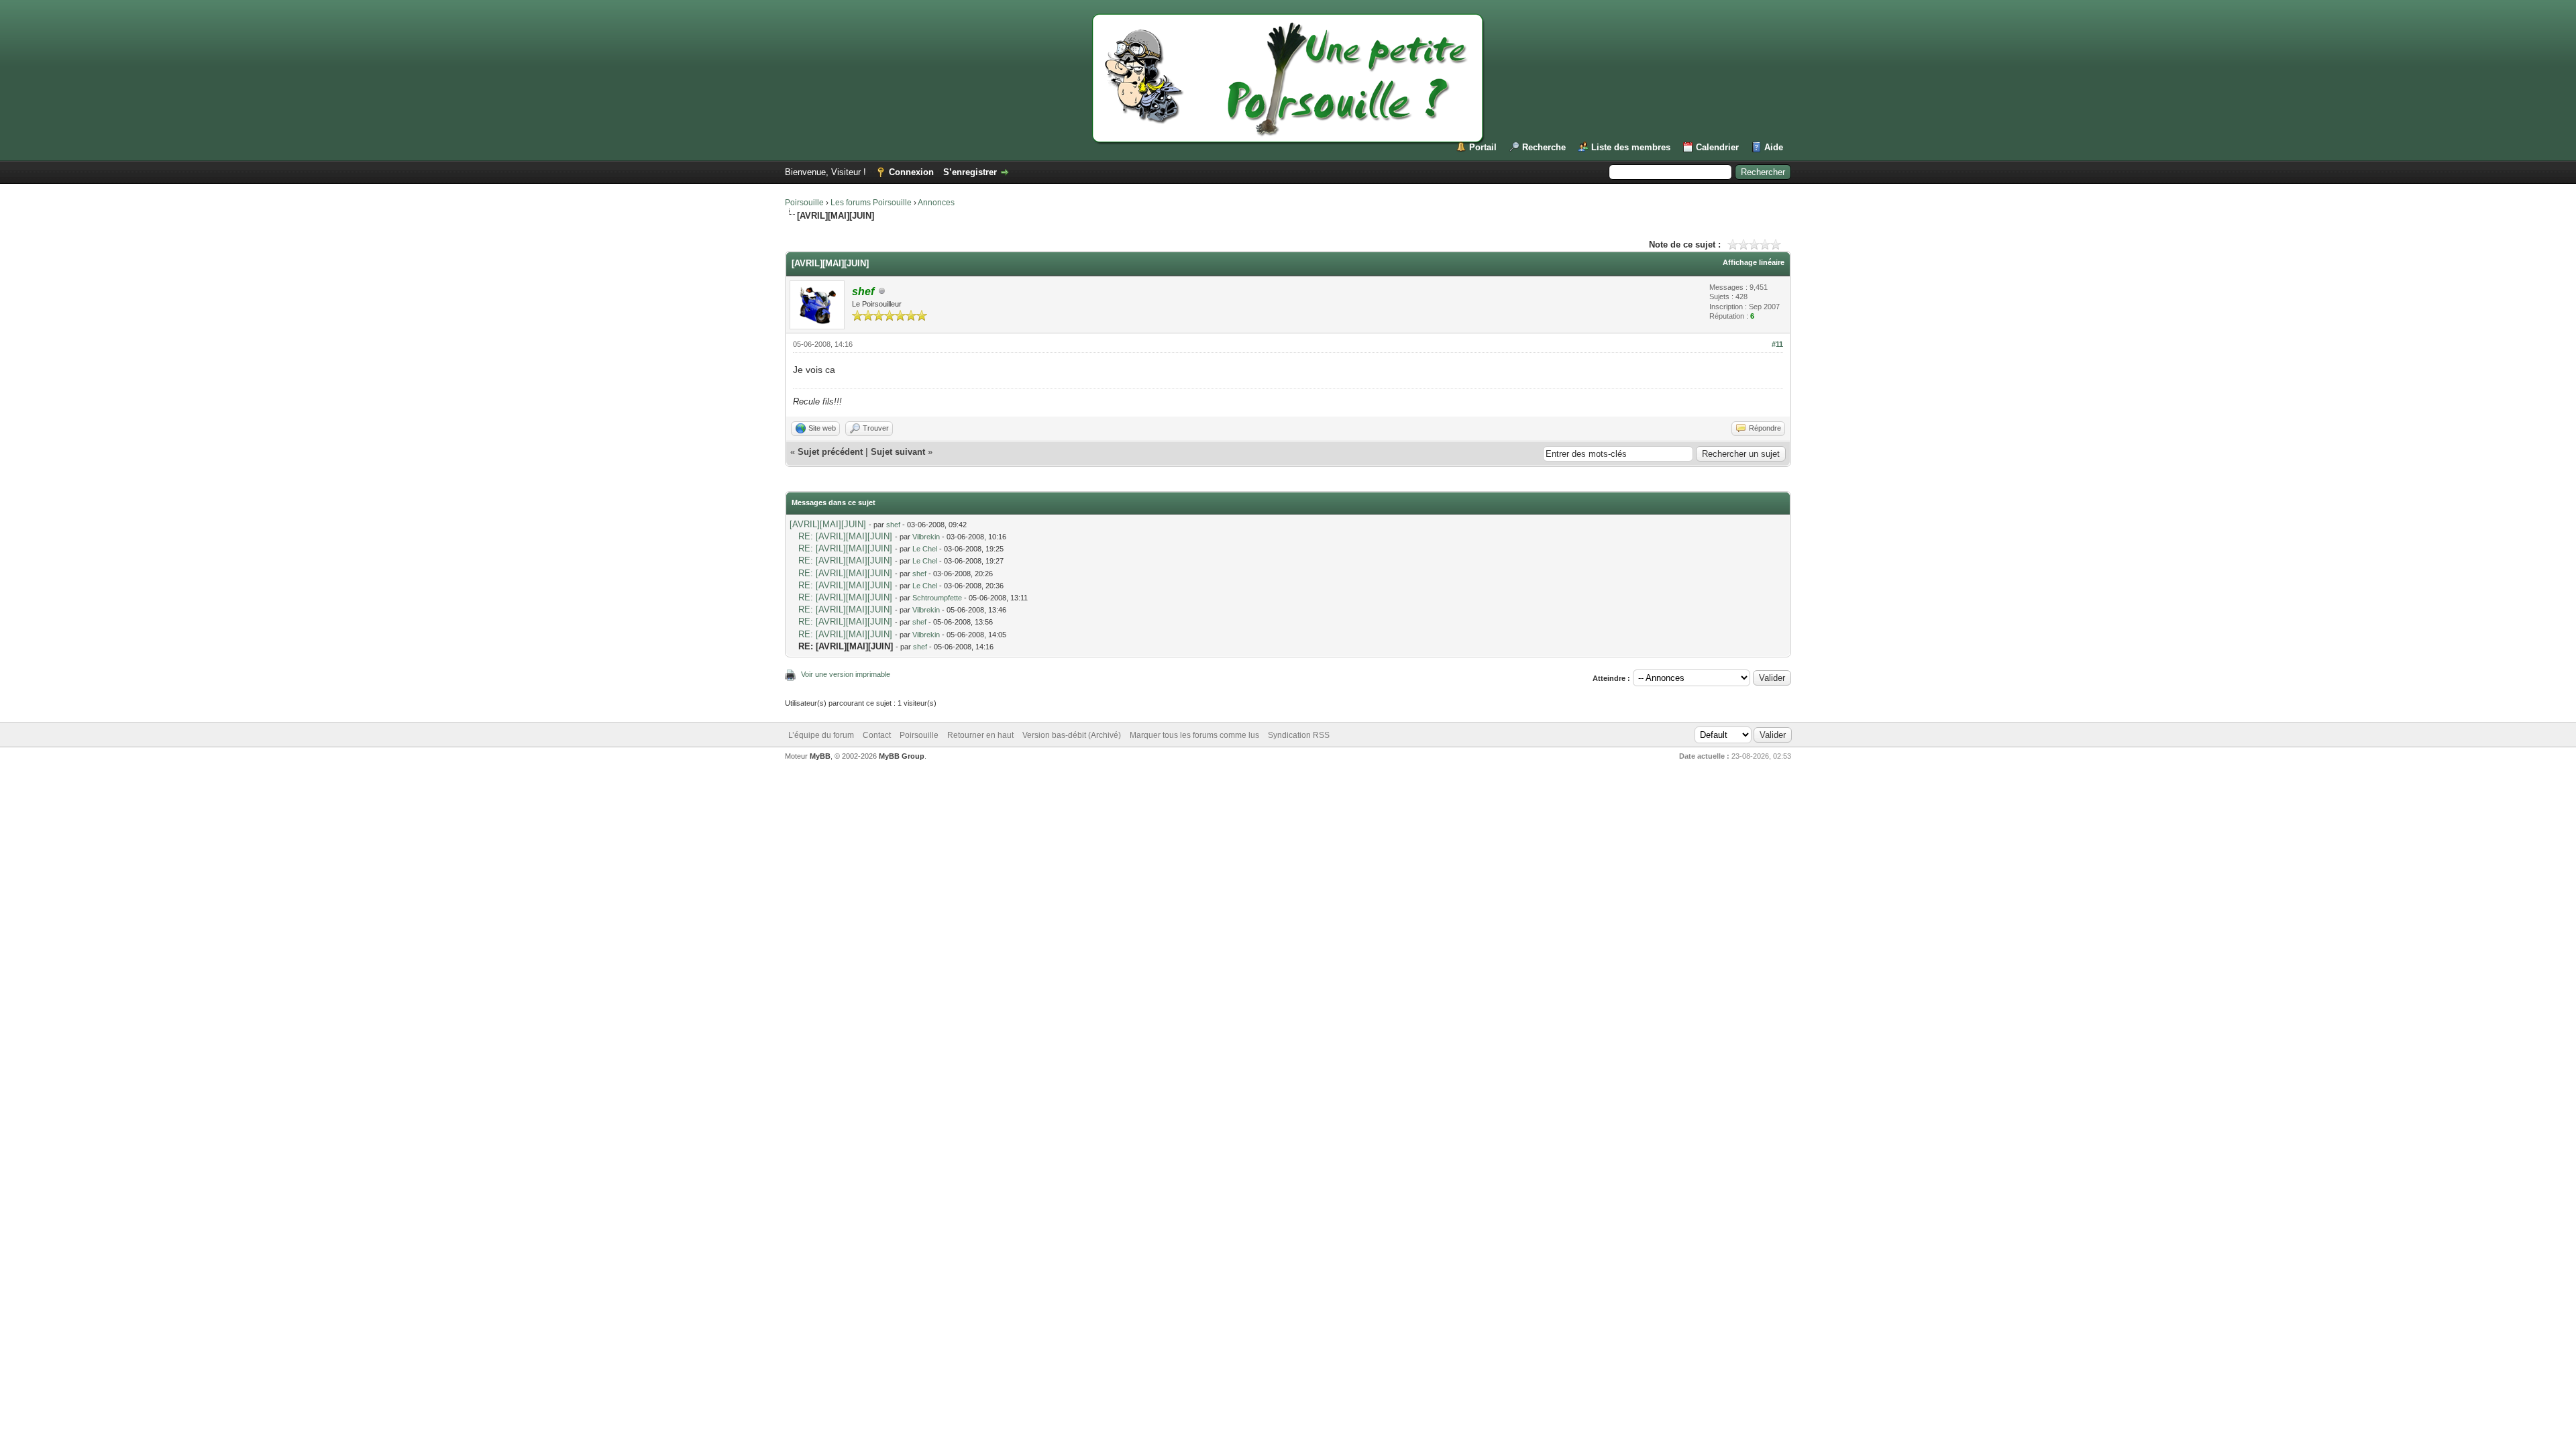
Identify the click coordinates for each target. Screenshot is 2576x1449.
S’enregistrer (970, 172)
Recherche (1544, 147)
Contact (877, 735)
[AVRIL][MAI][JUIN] (828, 524)
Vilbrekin (926, 537)
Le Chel (925, 549)
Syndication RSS (1299, 735)
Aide (1774, 147)
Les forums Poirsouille (871, 203)
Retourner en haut (980, 735)
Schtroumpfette (937, 598)
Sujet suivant (898, 452)
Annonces (936, 203)
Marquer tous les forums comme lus (1194, 735)
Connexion (911, 172)
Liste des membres (1631, 147)
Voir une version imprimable (846, 674)
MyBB (820, 756)
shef (893, 525)
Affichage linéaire (1754, 262)
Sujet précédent (830, 452)
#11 (1777, 344)
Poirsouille (804, 203)
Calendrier (1717, 147)
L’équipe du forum (821, 735)
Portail (1483, 147)
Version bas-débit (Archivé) (1072, 735)
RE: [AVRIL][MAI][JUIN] (845, 536)
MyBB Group (902, 756)
